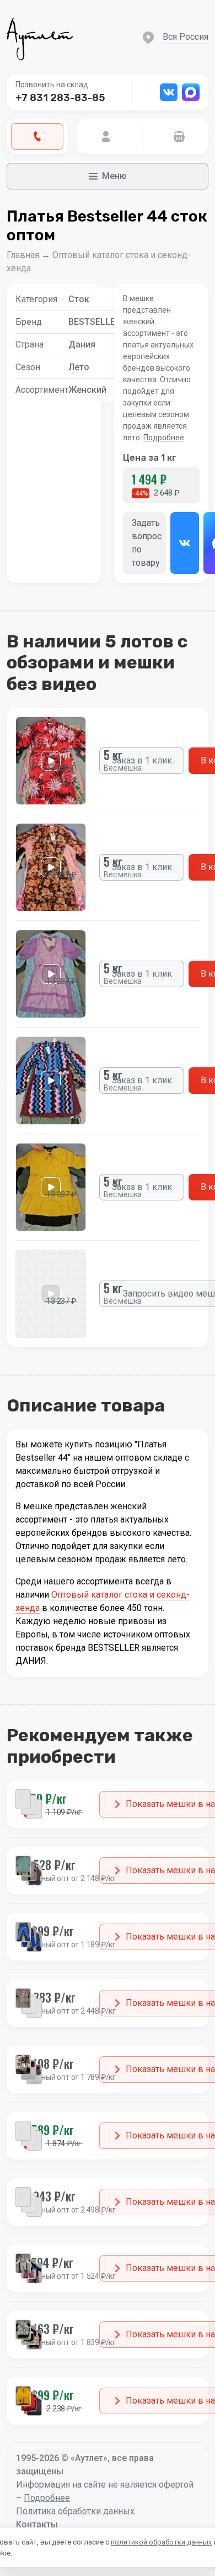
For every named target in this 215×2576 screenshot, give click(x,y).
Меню (114, 176)
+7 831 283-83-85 (60, 98)
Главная (23, 255)
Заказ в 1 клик (142, 760)
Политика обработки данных (75, 2511)
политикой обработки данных (161, 2542)
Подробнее (164, 438)
